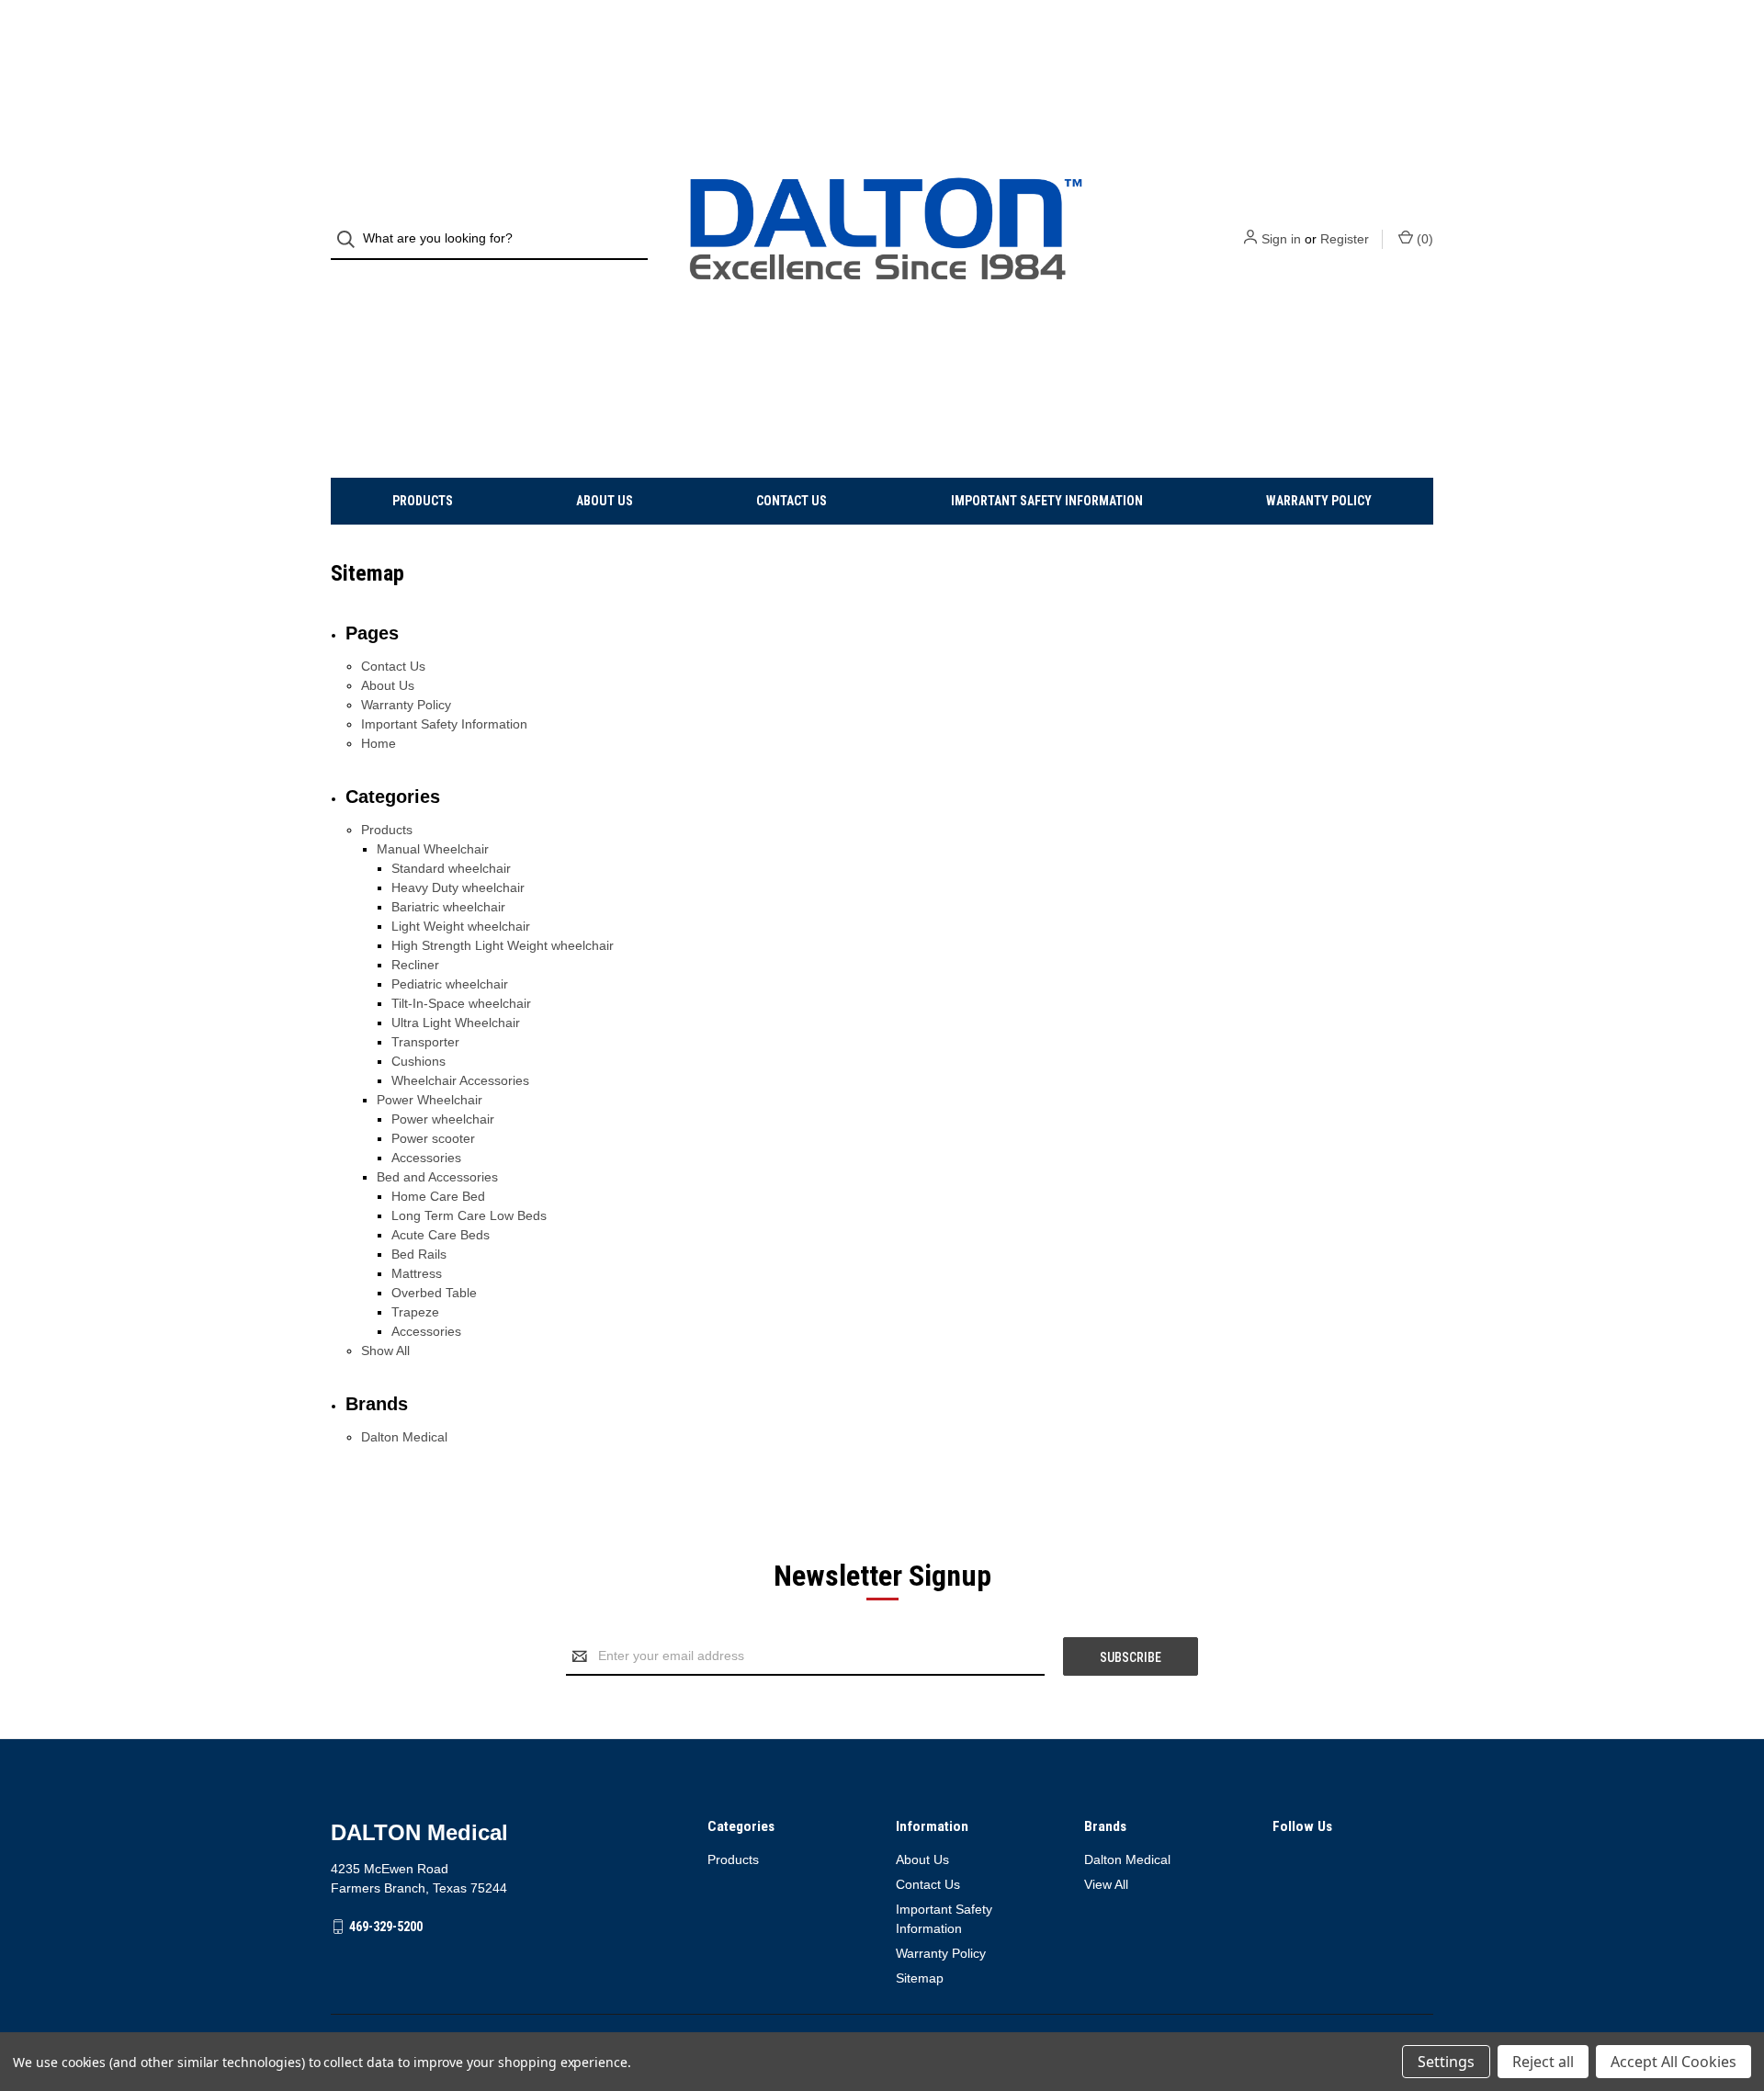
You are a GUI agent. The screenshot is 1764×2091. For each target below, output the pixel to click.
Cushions (418, 1061)
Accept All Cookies (1674, 2062)
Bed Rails (419, 1254)
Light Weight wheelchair (461, 926)
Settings (1446, 2062)
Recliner (415, 965)
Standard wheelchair (451, 868)
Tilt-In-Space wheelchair (461, 1003)
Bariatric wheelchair (448, 907)
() (1423, 239)
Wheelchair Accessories (460, 1080)
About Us (605, 501)
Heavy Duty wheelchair (458, 887)
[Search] (351, 239)
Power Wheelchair (430, 1100)
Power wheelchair (443, 1119)
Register (1345, 239)
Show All (385, 1351)
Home (379, 743)
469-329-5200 (386, 1927)
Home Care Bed (438, 1196)
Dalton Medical (404, 1437)
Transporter (425, 1042)
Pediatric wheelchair (450, 984)
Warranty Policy (1319, 501)
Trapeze (415, 1312)
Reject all (1543, 2062)
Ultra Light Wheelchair (456, 1023)
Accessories (426, 1158)
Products (423, 501)
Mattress (417, 1273)
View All (1106, 1884)
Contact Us (792, 501)
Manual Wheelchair (433, 849)
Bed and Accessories (437, 1177)
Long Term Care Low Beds (469, 1215)
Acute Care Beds (441, 1235)
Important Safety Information (1047, 501)
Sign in (1281, 239)
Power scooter (433, 1138)
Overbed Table (434, 1293)
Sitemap (920, 1978)
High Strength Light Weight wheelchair (503, 945)
